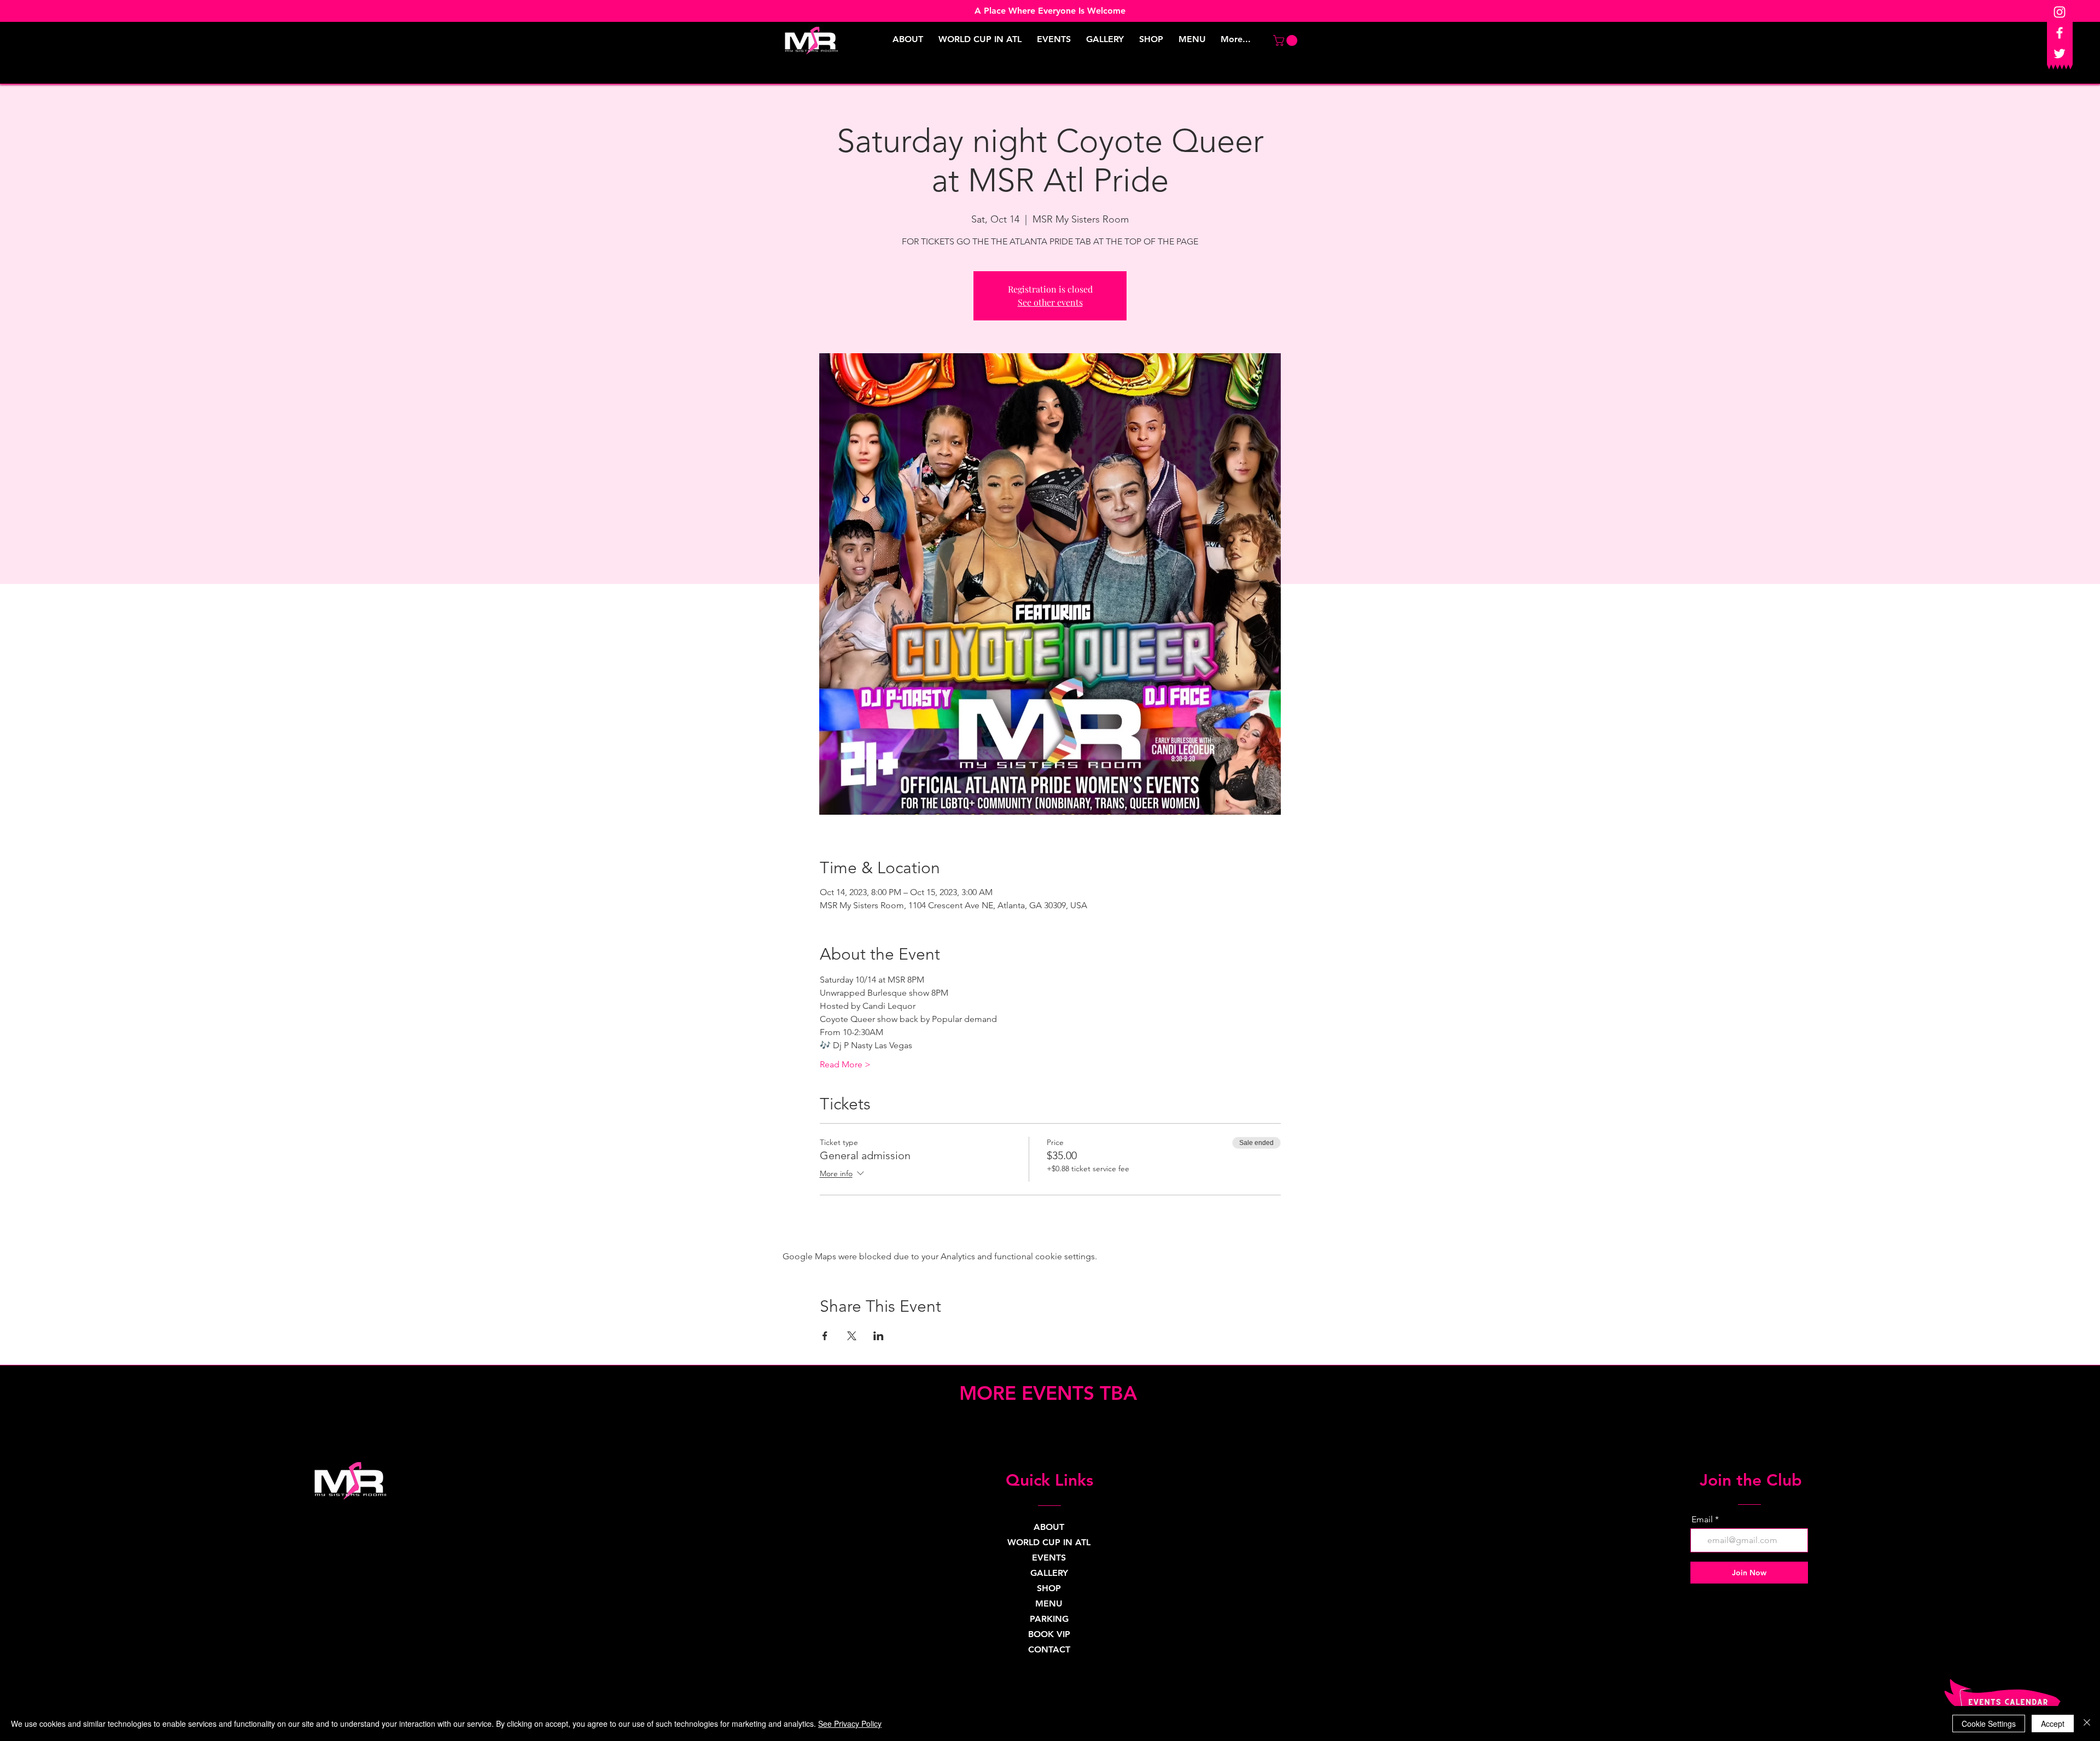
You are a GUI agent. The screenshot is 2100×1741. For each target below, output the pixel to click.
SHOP (1049, 1588)
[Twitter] (2060, 54)
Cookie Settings (1989, 1724)
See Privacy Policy (850, 1724)
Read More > (845, 1064)
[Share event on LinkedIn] (879, 1336)
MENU (1049, 1603)
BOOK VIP (1049, 1634)
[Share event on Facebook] (825, 1336)
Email (1702, 1520)
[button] (1287, 40)
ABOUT (1049, 1527)
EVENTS (1049, 1558)
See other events (1050, 302)
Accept (2053, 1724)
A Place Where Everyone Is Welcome (1050, 11)
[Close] (2087, 1724)
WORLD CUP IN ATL (1049, 1542)
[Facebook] (2060, 33)
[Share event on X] (852, 1336)
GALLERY (1049, 1573)
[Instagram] (2060, 12)
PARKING (1049, 1619)
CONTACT (1049, 1649)
